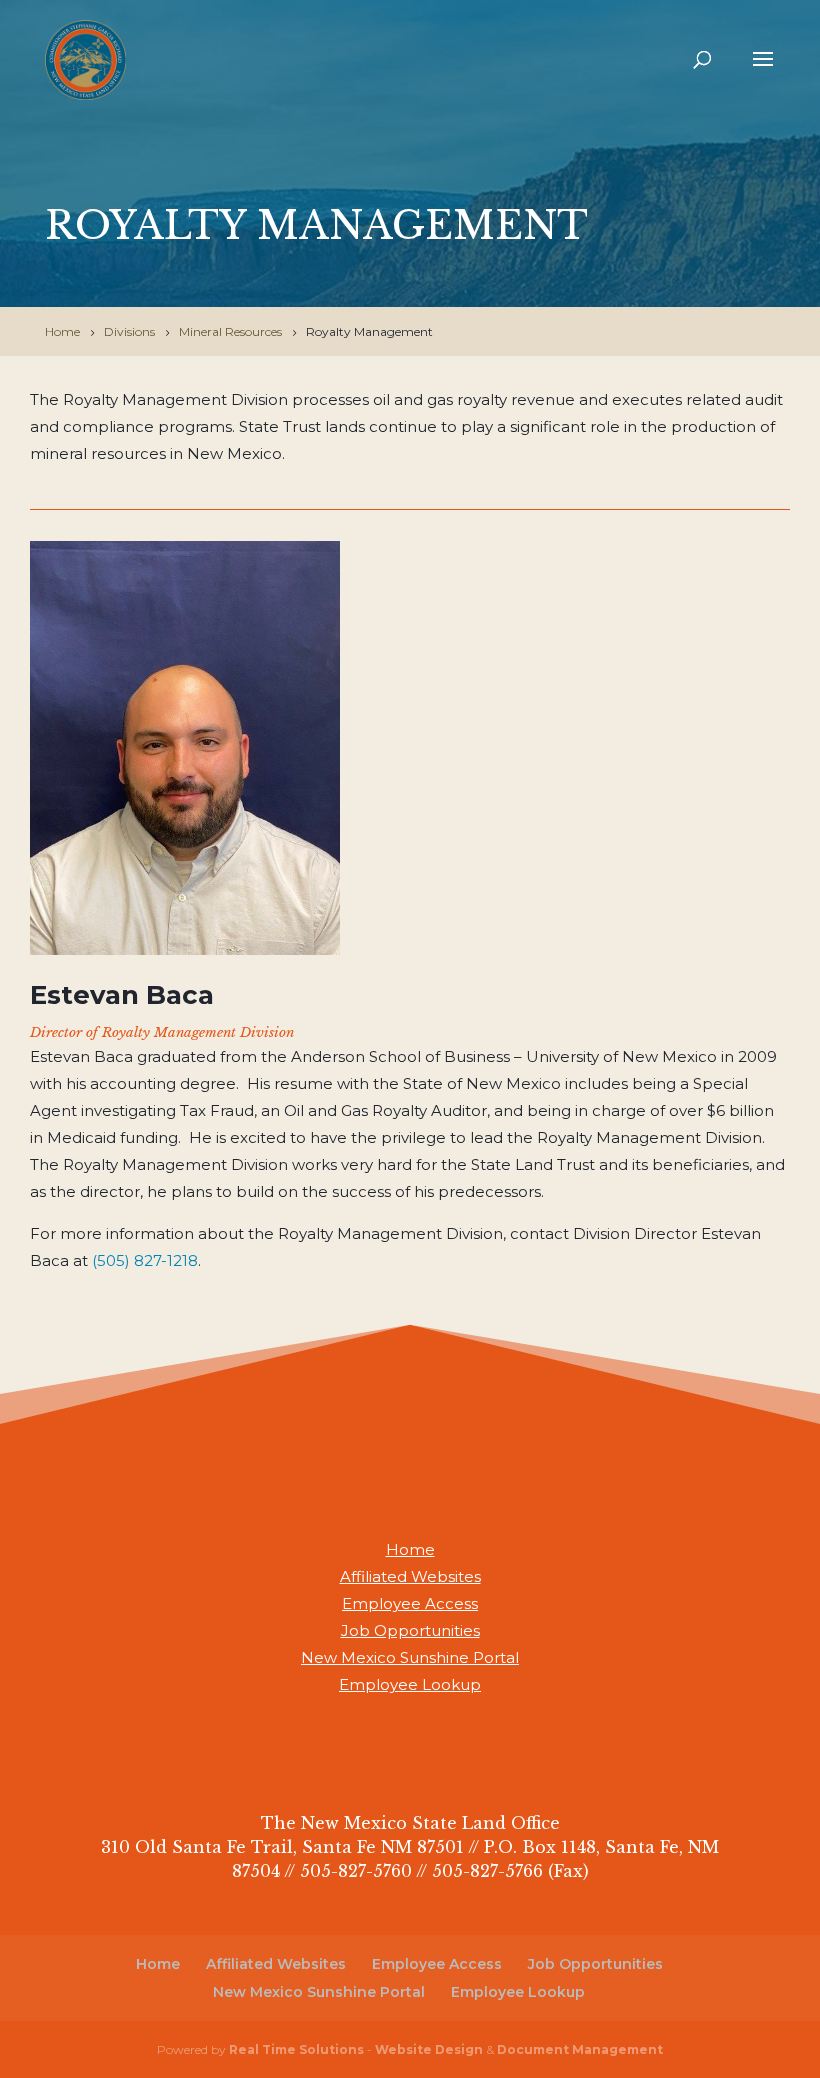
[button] (763, 72)
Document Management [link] (580, 2049)
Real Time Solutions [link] (296, 2049)
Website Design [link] (429, 2049)
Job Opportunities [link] (410, 1630)
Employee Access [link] (410, 1603)
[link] (85, 58)
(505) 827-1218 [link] (145, 1260)
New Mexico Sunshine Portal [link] (410, 1657)
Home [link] (410, 1549)
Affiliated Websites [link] (410, 1576)
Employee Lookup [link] (410, 1684)
